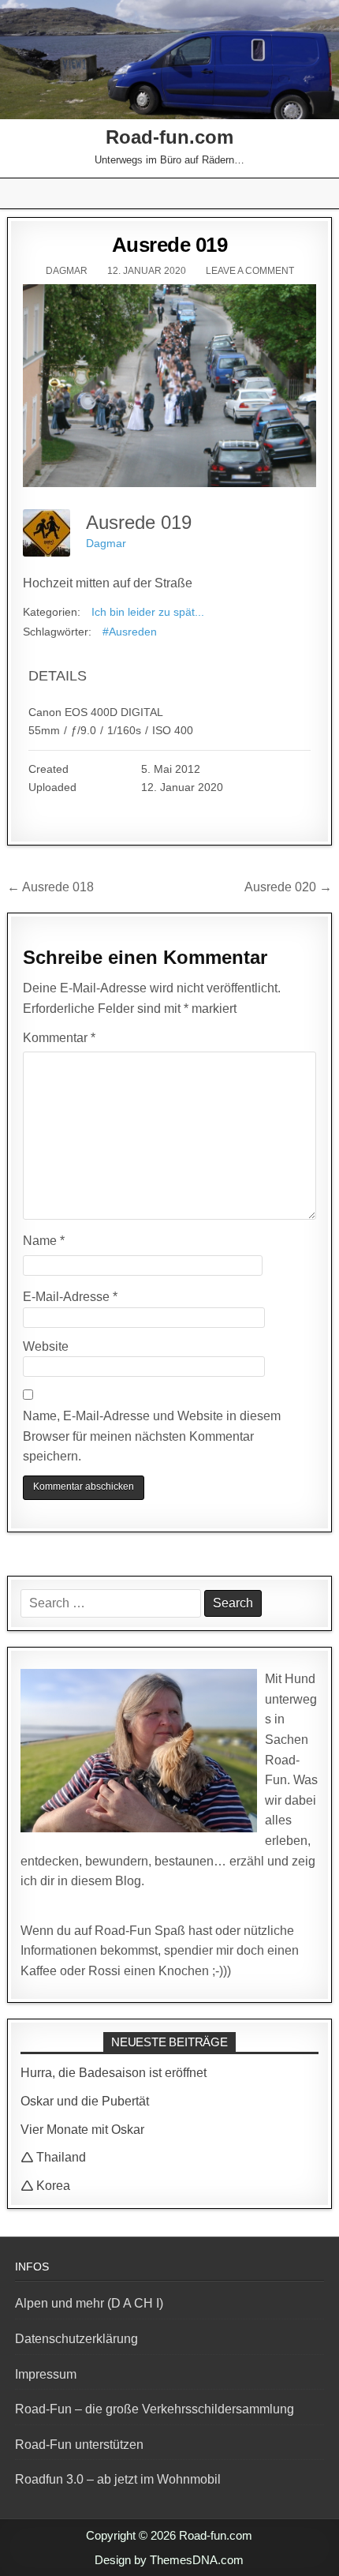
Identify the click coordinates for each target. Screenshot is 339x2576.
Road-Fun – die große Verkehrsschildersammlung (155, 2409)
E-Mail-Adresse (70, 1297)
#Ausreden (130, 632)
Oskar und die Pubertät (85, 2101)
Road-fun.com (169, 137)
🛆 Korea (45, 2186)
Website (46, 1346)
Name (44, 1241)
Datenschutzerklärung (76, 2339)
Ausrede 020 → (288, 887)
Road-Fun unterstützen (79, 2445)
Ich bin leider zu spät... (148, 612)
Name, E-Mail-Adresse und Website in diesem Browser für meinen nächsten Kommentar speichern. (152, 1436)
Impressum (46, 2374)
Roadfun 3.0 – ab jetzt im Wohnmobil (118, 2479)
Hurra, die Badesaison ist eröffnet (114, 2073)
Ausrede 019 (170, 245)
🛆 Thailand (53, 2157)
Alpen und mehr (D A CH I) (89, 2303)
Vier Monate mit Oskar (82, 2130)
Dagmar (67, 271)
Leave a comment (250, 271)
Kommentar (59, 1038)
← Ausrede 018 (50, 887)
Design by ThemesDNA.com (169, 2560)
